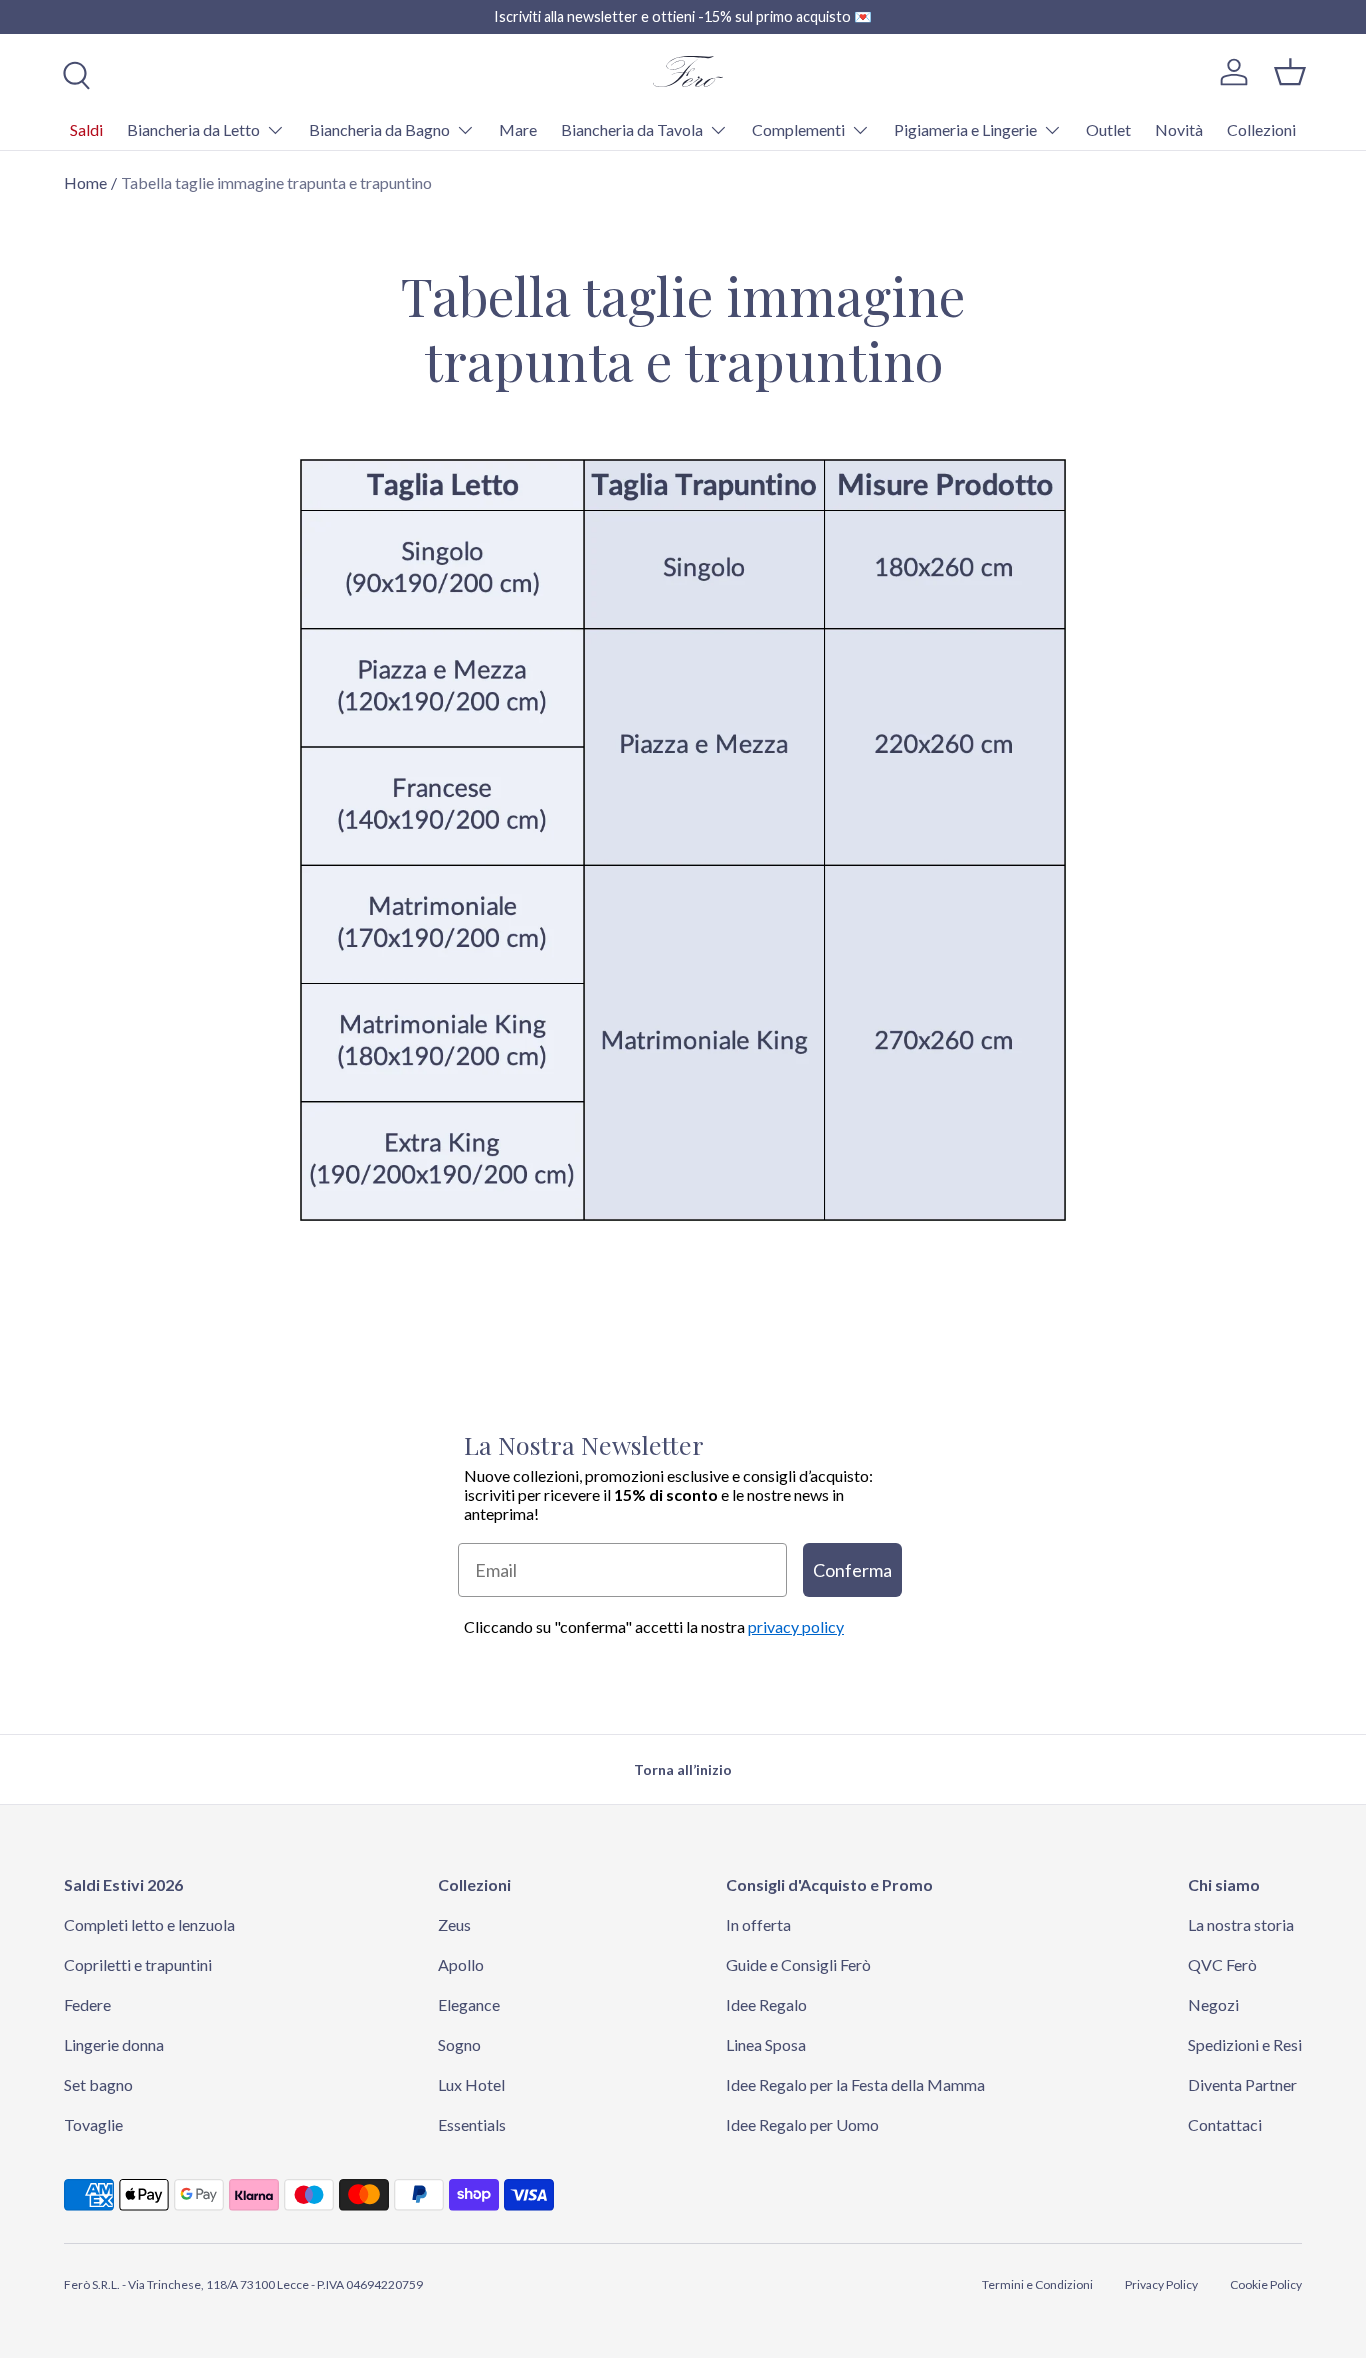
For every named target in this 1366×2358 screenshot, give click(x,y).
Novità (1179, 129)
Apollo (461, 1964)
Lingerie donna (114, 2044)
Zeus (454, 1924)
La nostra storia (1241, 1924)
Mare (518, 129)
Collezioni (1261, 129)
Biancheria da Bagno (379, 129)
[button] (1290, 72)
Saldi (86, 129)
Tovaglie (93, 2124)
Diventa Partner (1242, 2084)
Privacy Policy (1161, 2284)
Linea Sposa (766, 2044)
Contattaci (1225, 2124)
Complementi (798, 129)
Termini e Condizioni (1037, 2284)
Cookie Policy (1266, 2284)
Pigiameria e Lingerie (965, 129)
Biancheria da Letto (193, 129)
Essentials (472, 2124)
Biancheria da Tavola (632, 129)
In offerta (758, 1924)
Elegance (469, 2004)
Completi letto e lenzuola (149, 1924)
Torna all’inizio (683, 1769)
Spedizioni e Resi (1245, 2044)
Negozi (1213, 2004)
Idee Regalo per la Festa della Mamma (855, 2084)
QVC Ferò (1222, 1964)
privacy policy (796, 1626)
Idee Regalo (766, 2004)
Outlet (1108, 129)
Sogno (459, 2044)
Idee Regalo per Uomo (802, 2124)
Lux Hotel (471, 2084)
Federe (87, 2004)
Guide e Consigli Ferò (798, 1964)
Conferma (852, 1570)
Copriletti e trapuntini (138, 1964)
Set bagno (98, 2084)
